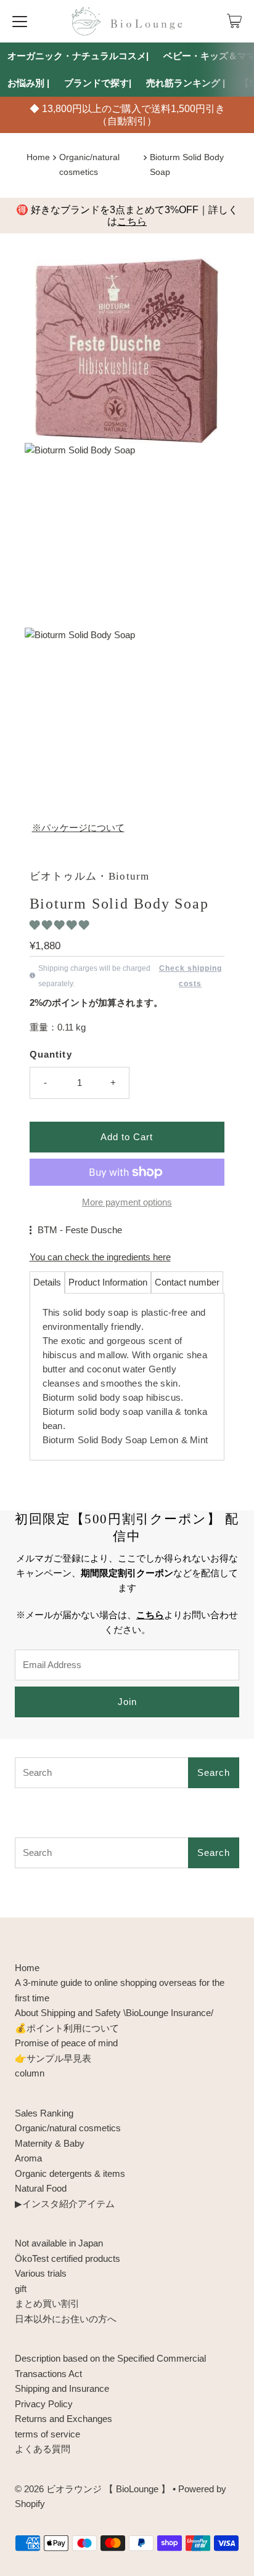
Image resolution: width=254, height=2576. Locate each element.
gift (21, 2289)
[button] (60, 925)
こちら (132, 221)
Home (38, 157)
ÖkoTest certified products (68, 2258)
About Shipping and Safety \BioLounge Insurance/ (114, 2013)
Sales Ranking (44, 2113)
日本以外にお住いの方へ (66, 2319)
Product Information (108, 1282)
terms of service (47, 2434)
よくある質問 (43, 2449)
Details (47, 1282)
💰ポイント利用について (67, 2028)
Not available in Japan (59, 2243)
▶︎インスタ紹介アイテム (65, 2204)
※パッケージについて (78, 828)
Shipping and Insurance (62, 2388)
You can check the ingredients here (100, 1257)
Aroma (28, 2158)
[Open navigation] (20, 21)
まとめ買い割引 (47, 2303)
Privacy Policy (44, 2404)
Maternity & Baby (50, 2143)
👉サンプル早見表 (53, 2058)
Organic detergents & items (70, 2173)
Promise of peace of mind (66, 2043)
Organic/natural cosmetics (68, 2128)
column (30, 2073)
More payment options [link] (127, 1202)
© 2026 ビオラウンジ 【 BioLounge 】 (92, 2489)
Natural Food (41, 2188)
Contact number (187, 1282)
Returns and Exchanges (63, 2419)
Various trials (41, 2273)
